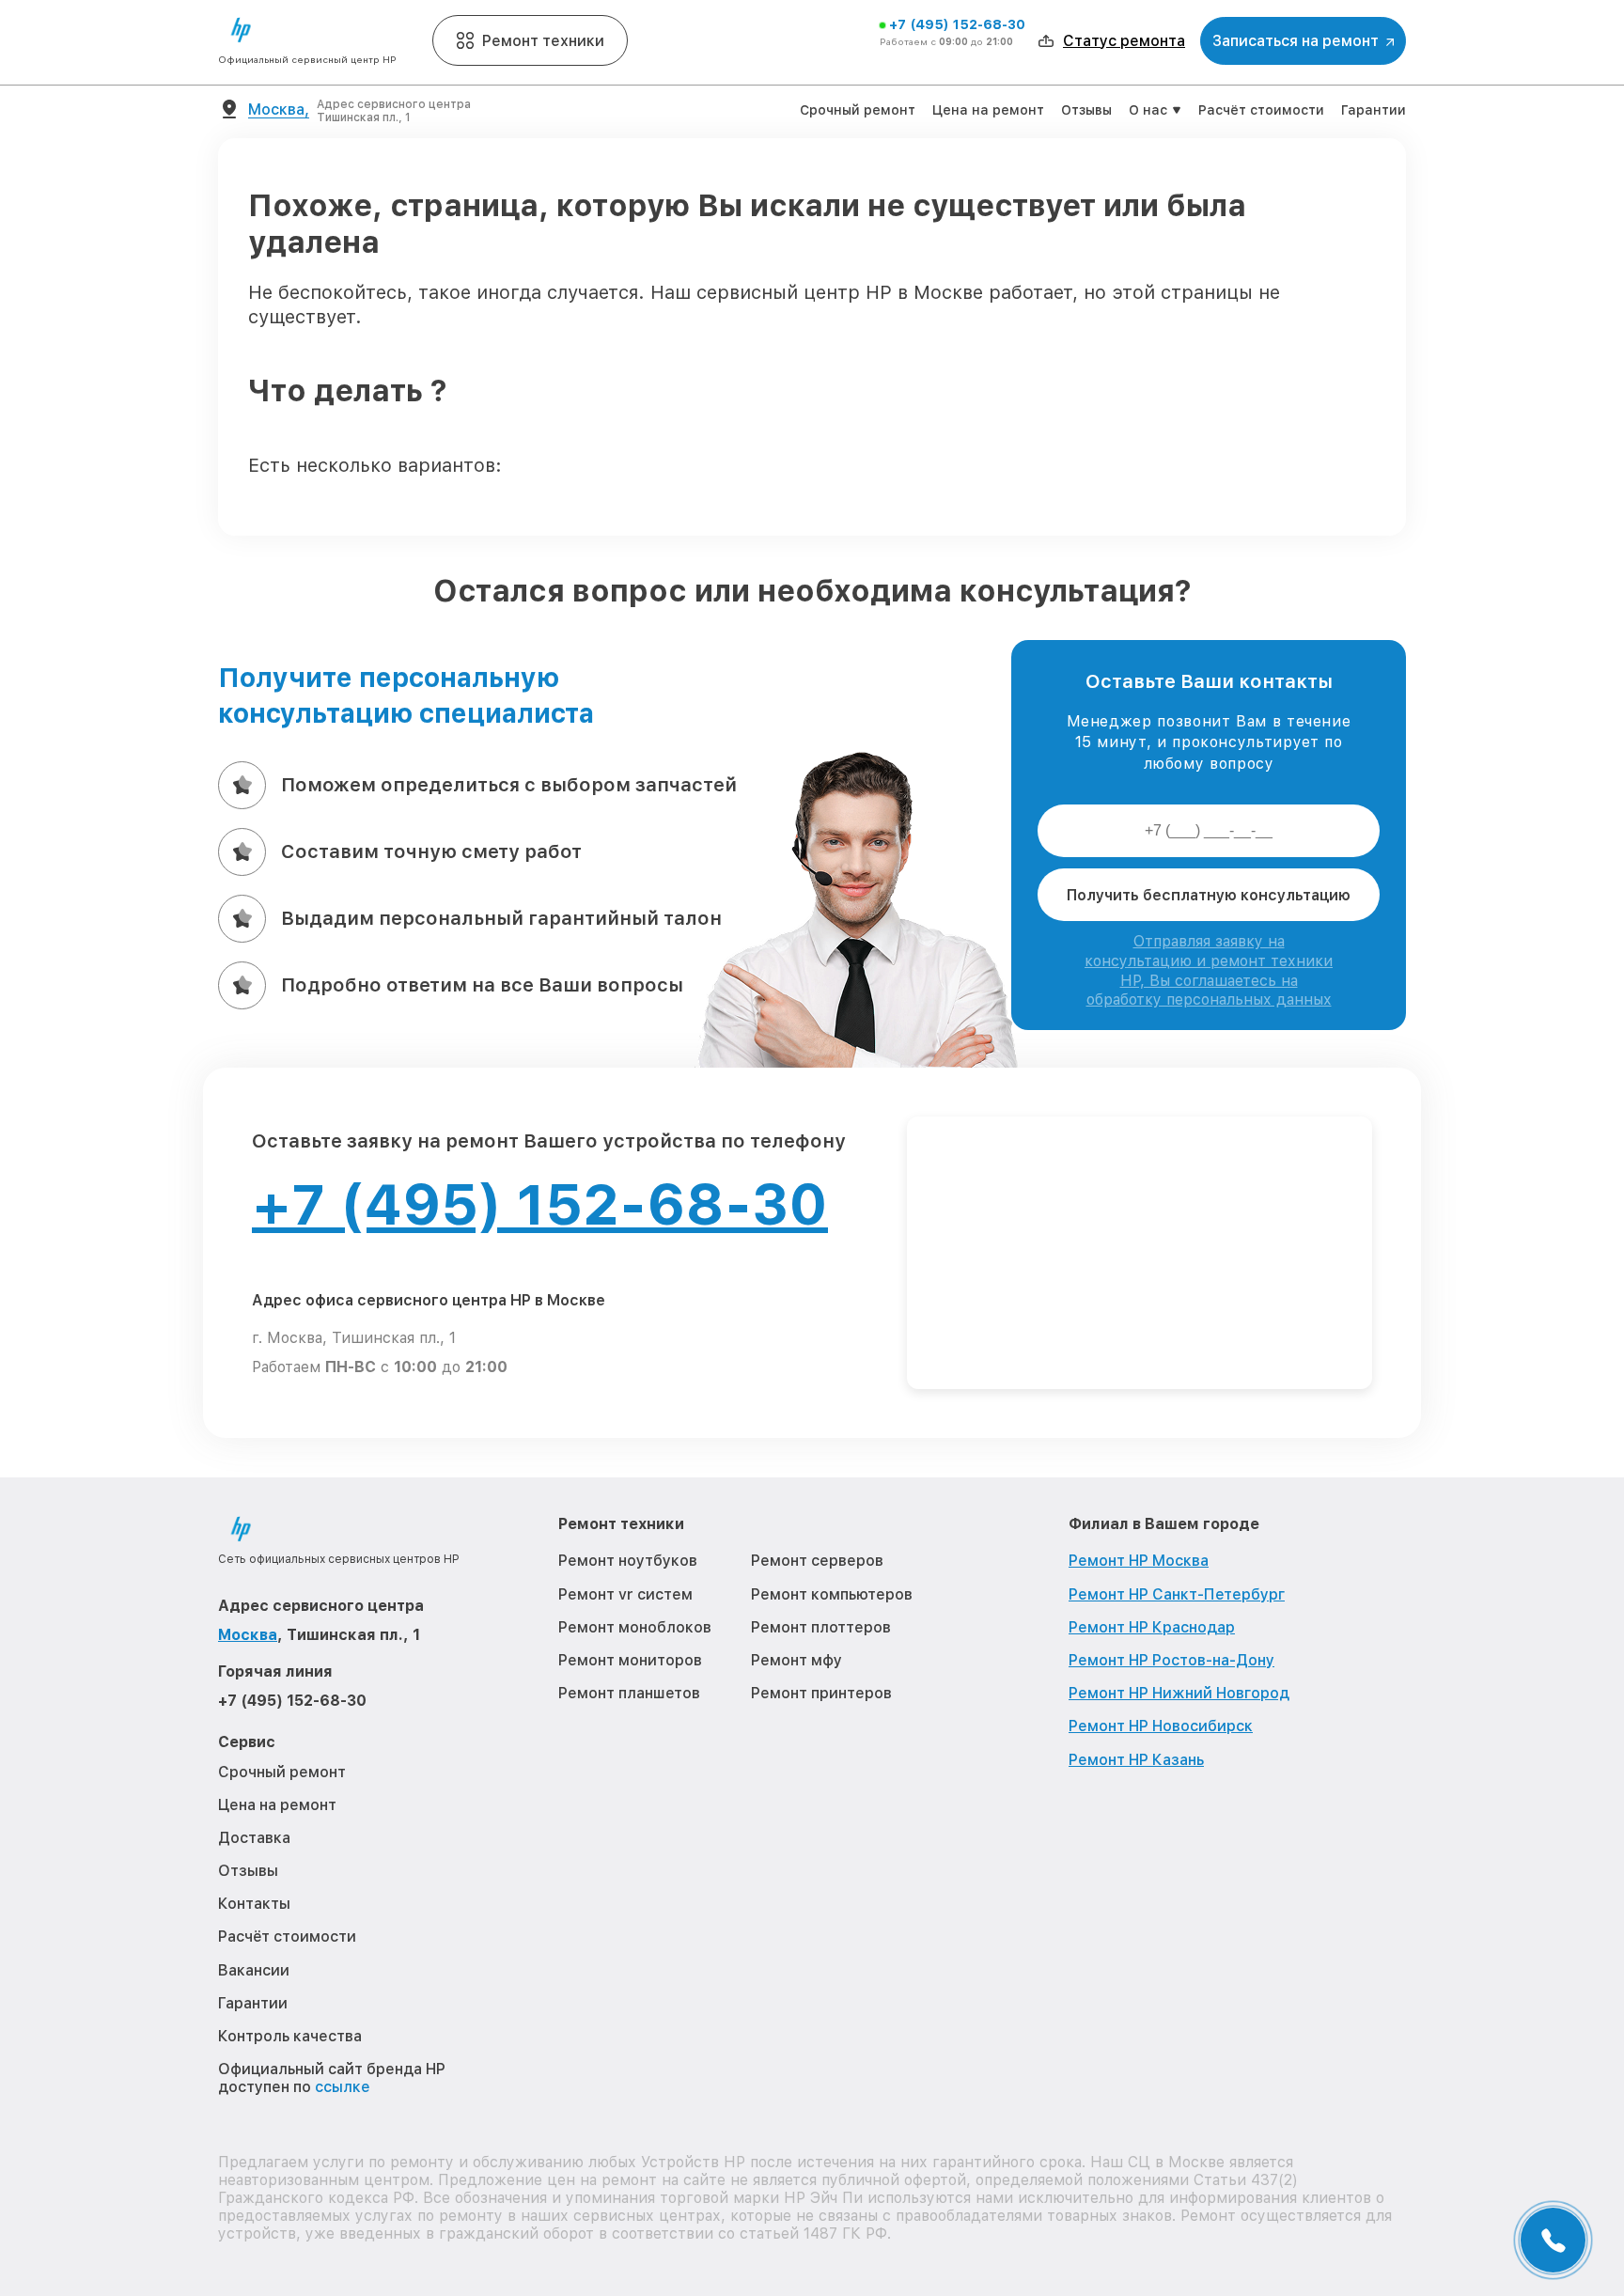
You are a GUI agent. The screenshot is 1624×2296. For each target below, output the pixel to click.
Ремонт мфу (796, 1660)
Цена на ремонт (988, 110)
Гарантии (1374, 110)
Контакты (254, 1904)
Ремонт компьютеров (832, 1594)
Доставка (254, 1838)
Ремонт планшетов (629, 1693)
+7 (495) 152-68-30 (957, 24)
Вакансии (254, 1970)
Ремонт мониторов (630, 1660)
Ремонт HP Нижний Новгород (1179, 1693)
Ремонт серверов (817, 1561)
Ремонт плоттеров (821, 1627)
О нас (1148, 110)
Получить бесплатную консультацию (1209, 895)
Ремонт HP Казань (1136, 1760)
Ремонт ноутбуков (628, 1561)
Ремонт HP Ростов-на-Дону (1171, 1660)
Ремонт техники (543, 41)
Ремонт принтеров (821, 1693)
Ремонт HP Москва (1139, 1561)
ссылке (343, 2087)
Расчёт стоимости (1261, 110)
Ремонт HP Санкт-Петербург (1177, 1594)
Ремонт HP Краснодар (1152, 1627)
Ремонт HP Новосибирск (1161, 1726)
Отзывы (1086, 110)
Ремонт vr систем (625, 1594)
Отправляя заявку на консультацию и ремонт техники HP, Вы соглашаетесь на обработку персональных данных (1209, 970)
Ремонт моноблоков (635, 1627)
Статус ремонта (1124, 41)
